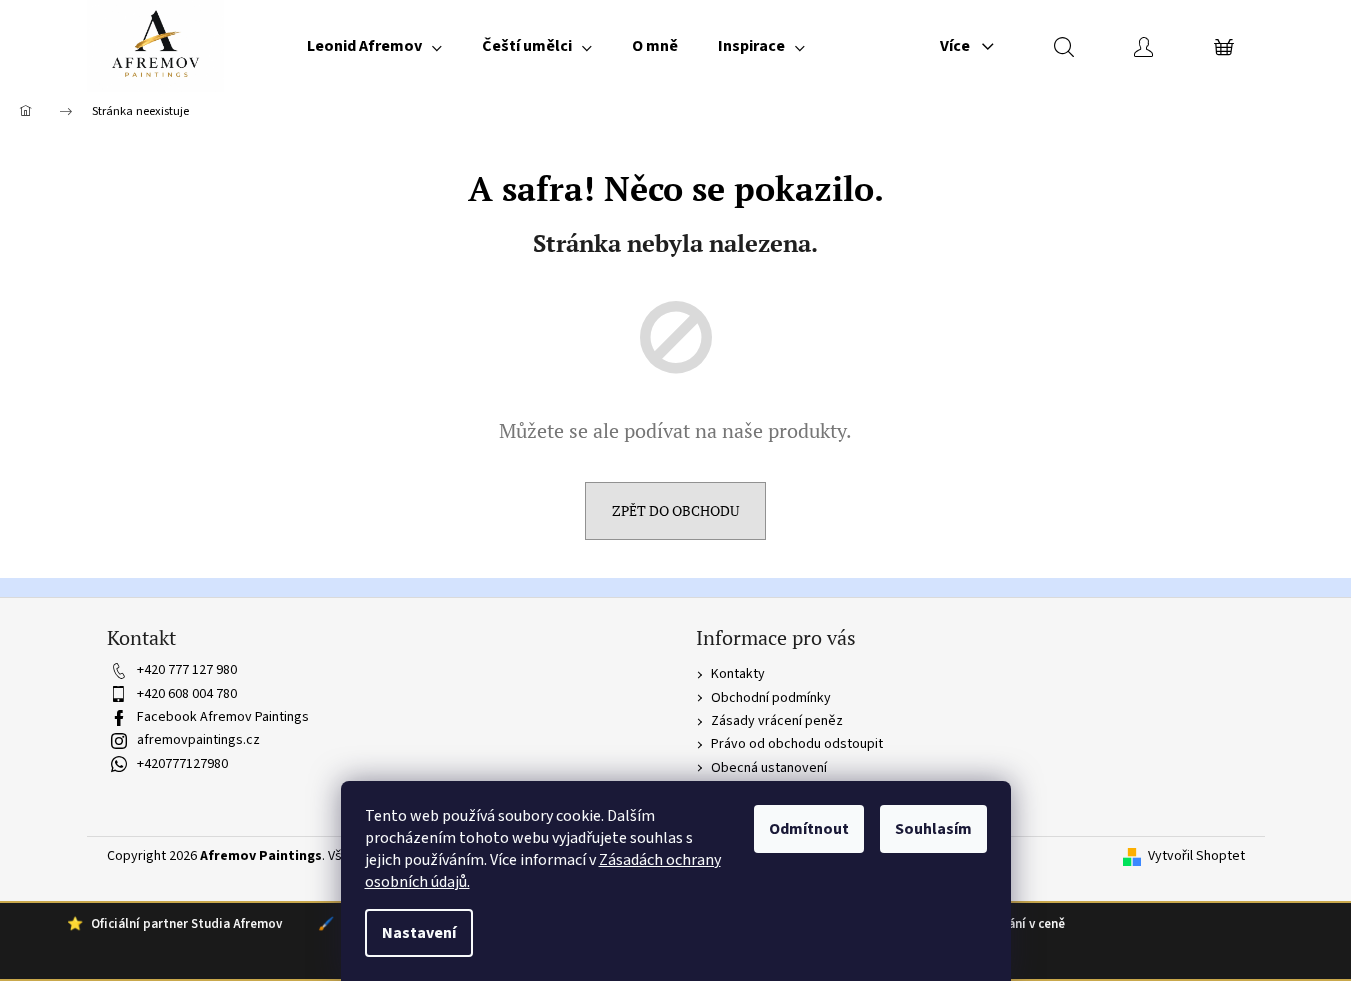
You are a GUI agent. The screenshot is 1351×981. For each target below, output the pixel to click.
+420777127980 (182, 764)
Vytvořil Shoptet (1196, 856)
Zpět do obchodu (675, 510)
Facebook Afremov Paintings (223, 717)
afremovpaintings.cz (198, 740)
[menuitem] (374, 46)
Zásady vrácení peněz (777, 721)
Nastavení (419, 933)
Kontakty (738, 674)
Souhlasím (933, 829)
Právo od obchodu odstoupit (797, 744)
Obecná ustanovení (769, 768)
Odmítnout (809, 829)
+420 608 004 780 (187, 694)
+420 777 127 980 (187, 670)
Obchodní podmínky (771, 698)
